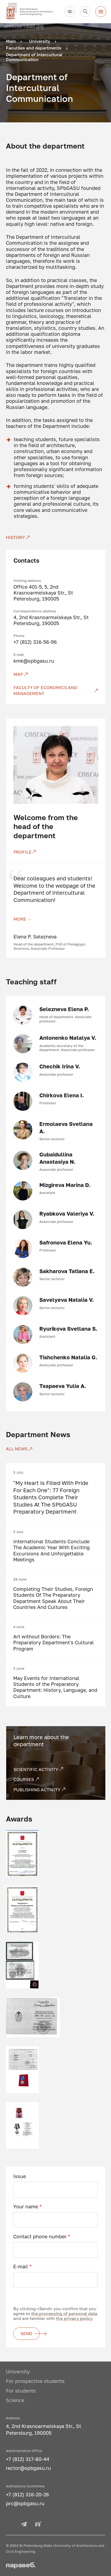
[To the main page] (33, 12)
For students (21, 2391)
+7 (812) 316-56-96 (35, 642)
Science (15, 2400)
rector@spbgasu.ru (28, 2468)
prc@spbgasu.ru (25, 2503)
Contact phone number (42, 2237)
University (18, 2372)
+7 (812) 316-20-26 (27, 2495)
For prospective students (35, 2381)
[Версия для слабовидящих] (70, 12)
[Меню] (101, 12)
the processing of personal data (64, 2313)
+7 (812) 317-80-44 (28, 2459)
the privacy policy (74, 2318)
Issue (20, 2176)
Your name (27, 2207)
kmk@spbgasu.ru (34, 661)
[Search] (85, 12)
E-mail (22, 2267)
